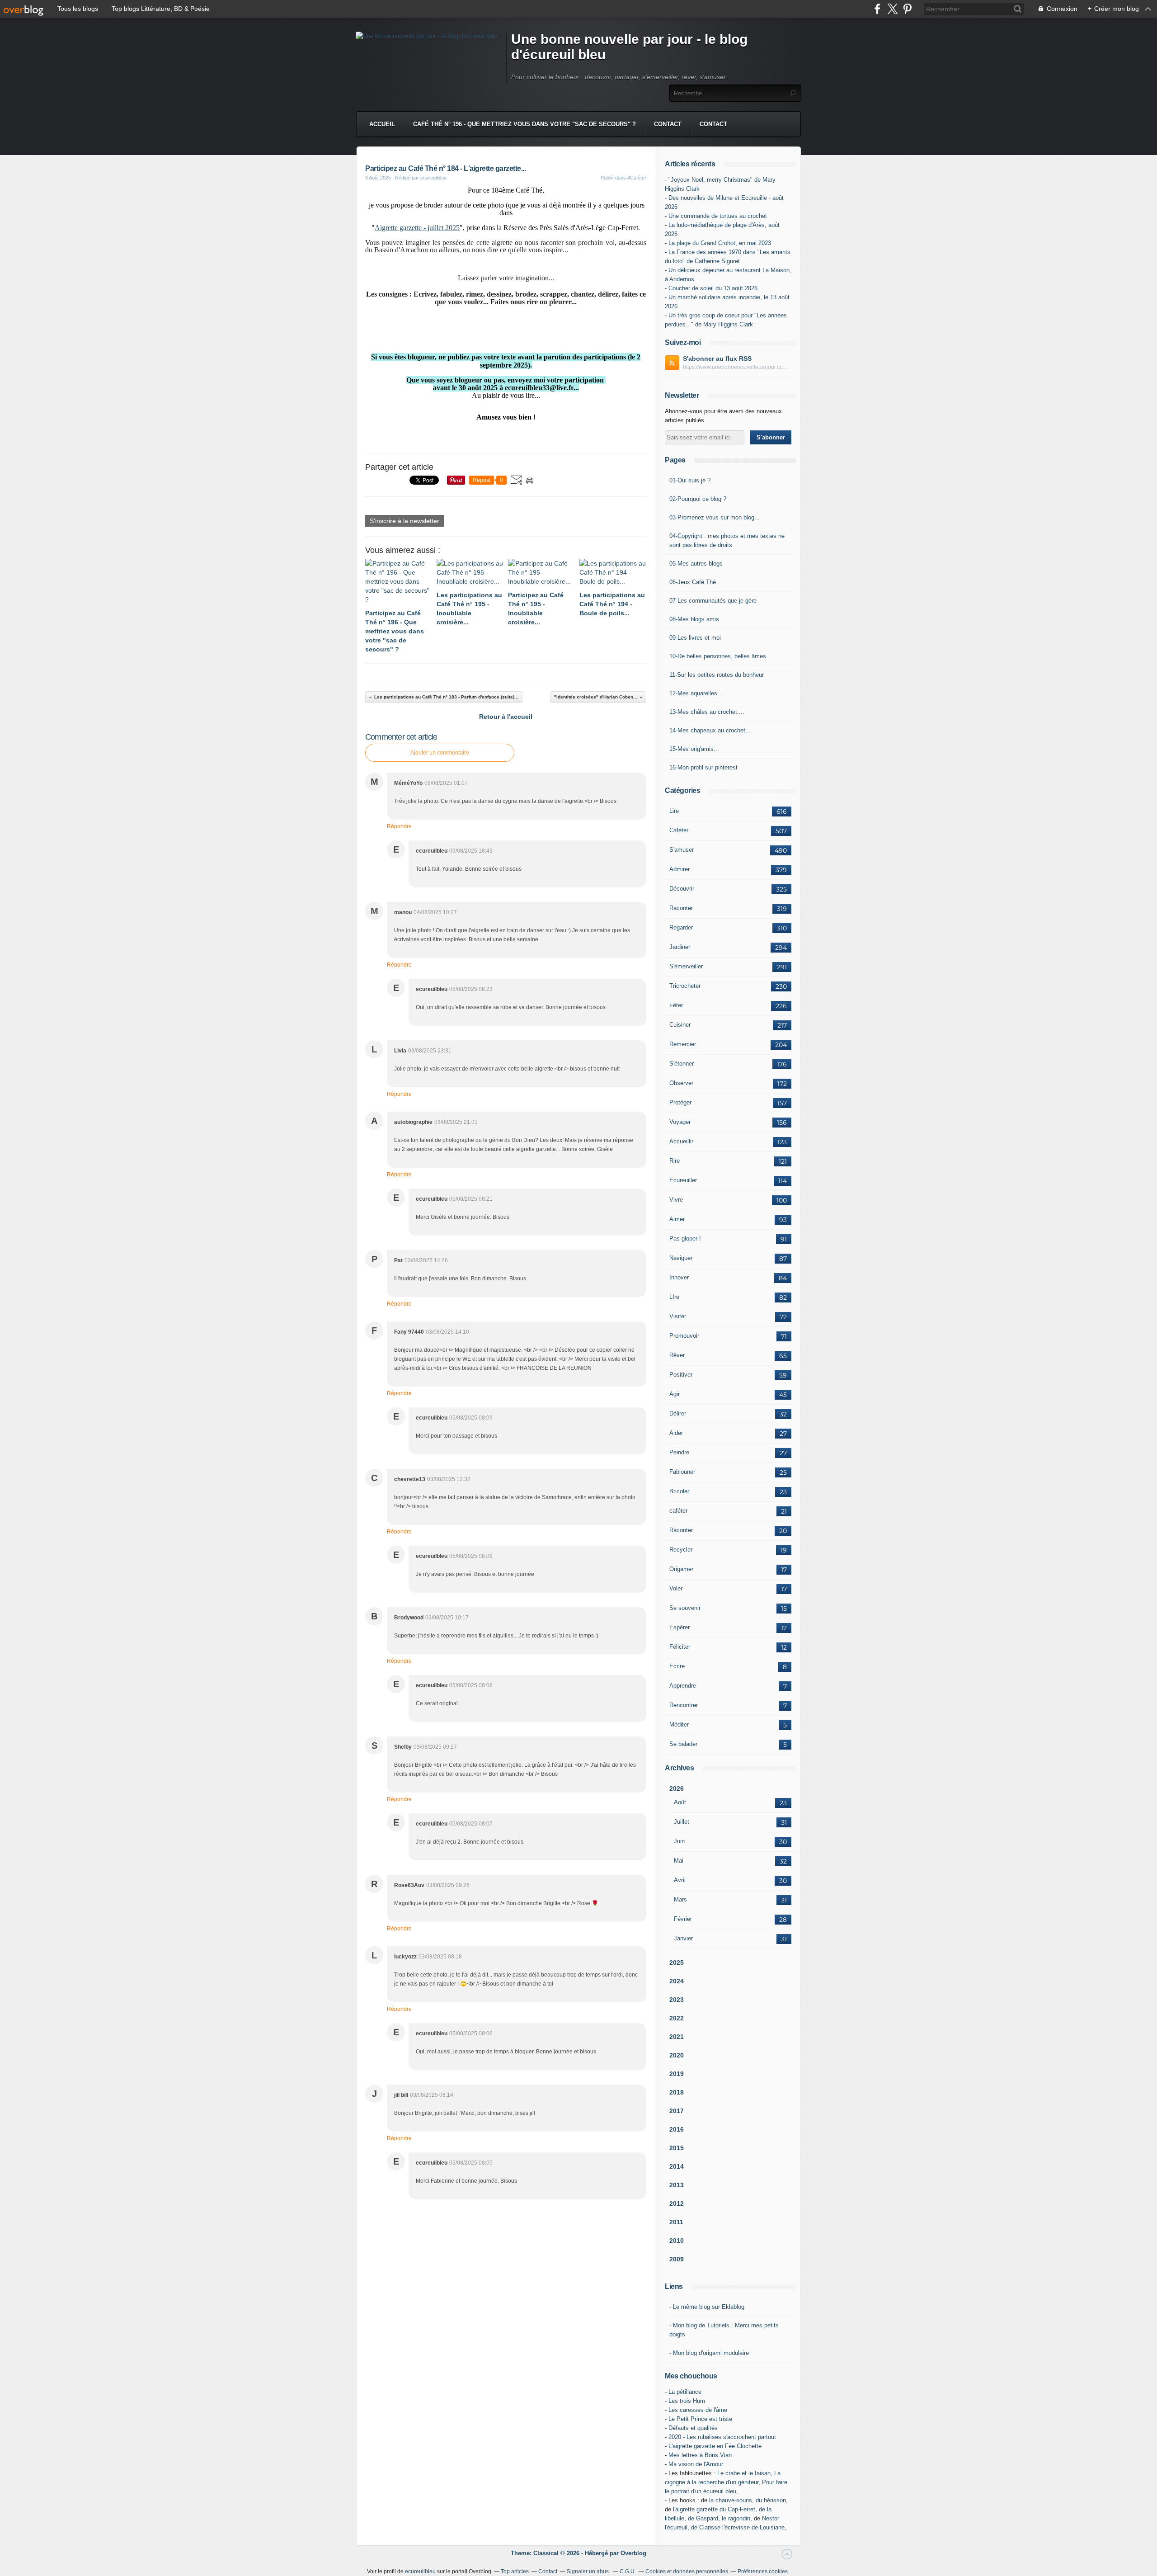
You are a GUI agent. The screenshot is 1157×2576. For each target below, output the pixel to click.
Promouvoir (684, 1336)
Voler (676, 1588)
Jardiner (680, 947)
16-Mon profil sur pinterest (703, 767)
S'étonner (682, 1064)
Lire (674, 811)
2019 (677, 2074)
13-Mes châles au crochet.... (707, 712)
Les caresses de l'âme (698, 2410)
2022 (677, 2018)
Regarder (681, 927)
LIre (674, 1297)
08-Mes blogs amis (694, 619)
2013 (677, 2185)
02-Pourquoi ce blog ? (698, 499)
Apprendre (683, 1686)
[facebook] (877, 9)
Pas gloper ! (685, 1238)
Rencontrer (684, 1705)
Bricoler (679, 1491)
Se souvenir (685, 1608)
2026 (677, 1788)
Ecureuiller (683, 1180)
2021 (677, 2037)
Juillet (682, 1822)
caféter (678, 1511)
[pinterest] (907, 9)
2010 (677, 2241)
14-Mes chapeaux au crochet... (710, 730)
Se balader (683, 1744)
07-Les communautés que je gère (713, 601)
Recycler (681, 1550)
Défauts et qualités (693, 2428)
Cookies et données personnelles (687, 2571)
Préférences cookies (763, 2571)
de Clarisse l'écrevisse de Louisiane (738, 2527)
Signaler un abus (588, 2571)
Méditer (679, 1724)
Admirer (680, 869)
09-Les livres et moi (695, 638)
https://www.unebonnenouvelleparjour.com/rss (737, 367)
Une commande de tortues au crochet (718, 216)
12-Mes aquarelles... (696, 693)
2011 (676, 2222)
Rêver (677, 1355)
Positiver (681, 1375)
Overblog (633, 2553)
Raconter (681, 908)
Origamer (681, 1569)
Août (680, 1802)
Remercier (683, 1044)
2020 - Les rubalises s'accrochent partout (722, 2437)
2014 (677, 2166)
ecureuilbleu (420, 2571)
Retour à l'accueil (506, 717)
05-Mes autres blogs (696, 564)
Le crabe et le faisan (744, 2473)
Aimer (677, 1219)
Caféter (679, 830)
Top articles (515, 2571)
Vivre (676, 1200)
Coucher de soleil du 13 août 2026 (713, 288)
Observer (681, 1083)
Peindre (679, 1452)
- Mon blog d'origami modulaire (709, 2353)
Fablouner (682, 1472)
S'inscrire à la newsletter (404, 521)
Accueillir (681, 1141)
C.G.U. (628, 2571)
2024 (677, 1981)
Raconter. (682, 1530)
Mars (680, 1899)
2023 (677, 2000)
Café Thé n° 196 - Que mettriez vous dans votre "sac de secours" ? (524, 124)
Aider (676, 1433)
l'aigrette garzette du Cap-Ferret (714, 2509)
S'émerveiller (686, 966)
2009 (677, 2259)
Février (683, 1919)
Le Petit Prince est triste (700, 2419)
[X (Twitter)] (892, 9)
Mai (679, 1861)
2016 (677, 2129)
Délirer (678, 1413)
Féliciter (680, 1647)
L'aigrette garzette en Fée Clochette (715, 2446)
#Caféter (637, 178)
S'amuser (682, 850)
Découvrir (682, 889)
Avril (680, 1880)
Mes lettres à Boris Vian (700, 2455)
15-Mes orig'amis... (694, 749)
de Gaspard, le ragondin (719, 2518)
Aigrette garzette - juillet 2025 (417, 228)
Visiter (678, 1316)
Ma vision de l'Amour (696, 2464)
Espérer (680, 1627)
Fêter (676, 1005)
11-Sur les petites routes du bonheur (717, 675)
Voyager (680, 1122)
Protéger (680, 1102)
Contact (668, 124)
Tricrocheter (685, 986)
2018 (677, 2092)
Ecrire (677, 1666)
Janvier (683, 1938)
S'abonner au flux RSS (717, 359)
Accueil (382, 124)
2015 (677, 2148)
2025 (677, 1963)
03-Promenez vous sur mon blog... (715, 517)
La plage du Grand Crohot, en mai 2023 (720, 243)
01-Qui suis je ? (690, 480)
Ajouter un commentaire (440, 753)
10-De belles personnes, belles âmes (718, 656)
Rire (675, 1161)
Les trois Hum (687, 2401)
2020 (677, 2055)
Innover (679, 1277)
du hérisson (771, 2500)
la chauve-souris (731, 2500)
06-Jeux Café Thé (693, 582)
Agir (675, 1394)
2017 (677, 2111)
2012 (677, 2203)
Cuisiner (680, 1025)
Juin (679, 1841)
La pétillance (685, 2392)
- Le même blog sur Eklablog (707, 2307)
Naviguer (681, 1258)
